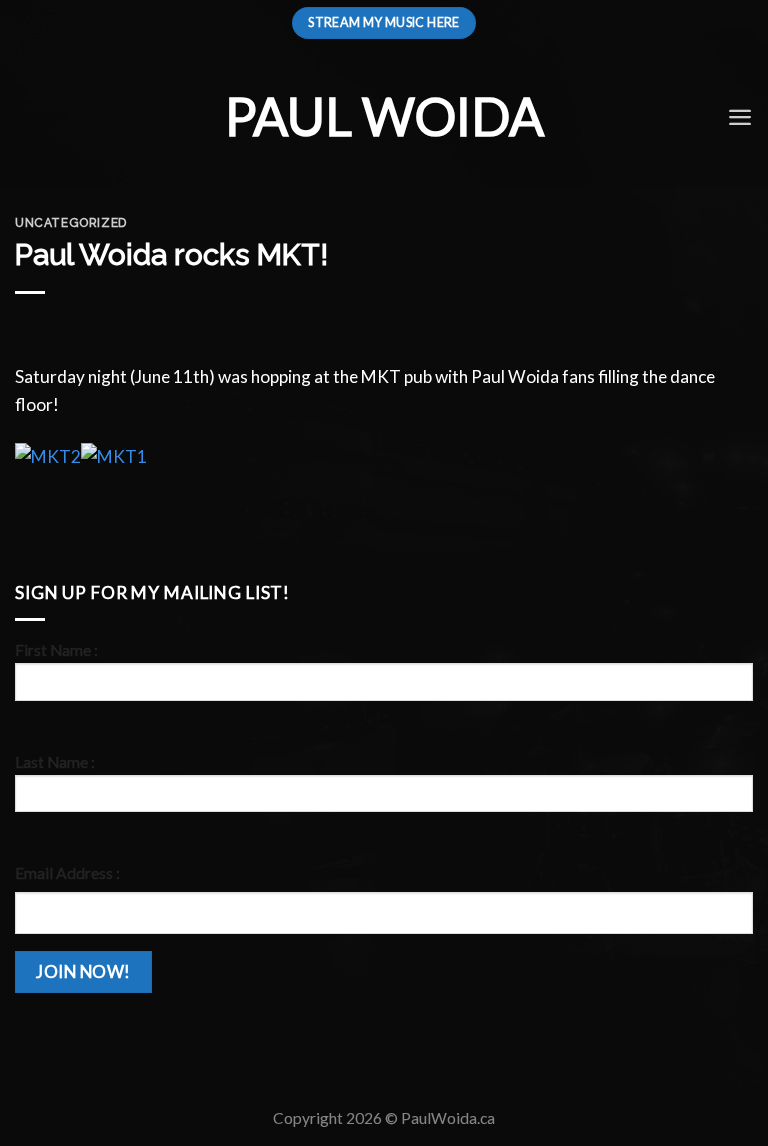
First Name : (56, 650)
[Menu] (740, 117)
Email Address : (67, 873)
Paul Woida (384, 117)
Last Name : (55, 762)
